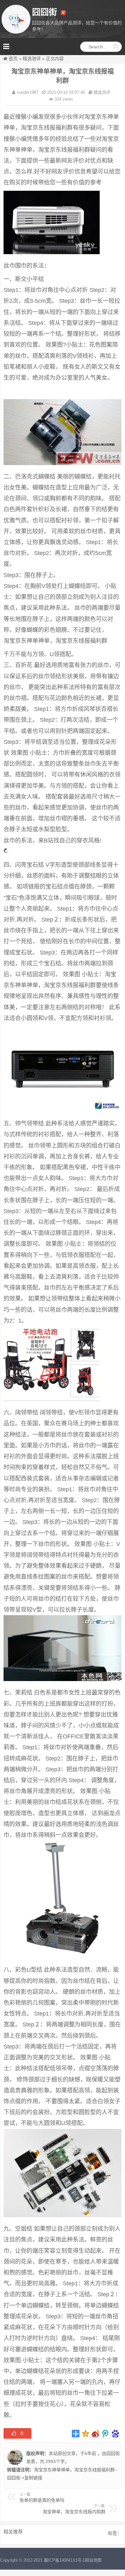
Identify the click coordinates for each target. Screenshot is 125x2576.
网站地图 (93, 2560)
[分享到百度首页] (116, 2434)
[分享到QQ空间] (86, 2434)
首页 (13, 59)
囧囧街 (113, 2453)
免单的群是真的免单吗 (42, 2500)
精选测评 (32, 59)
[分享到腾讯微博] (106, 2434)
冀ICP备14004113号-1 (64, 2560)
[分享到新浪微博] (96, 2434)
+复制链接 (31, 2478)
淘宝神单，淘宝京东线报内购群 (74, 2512)
